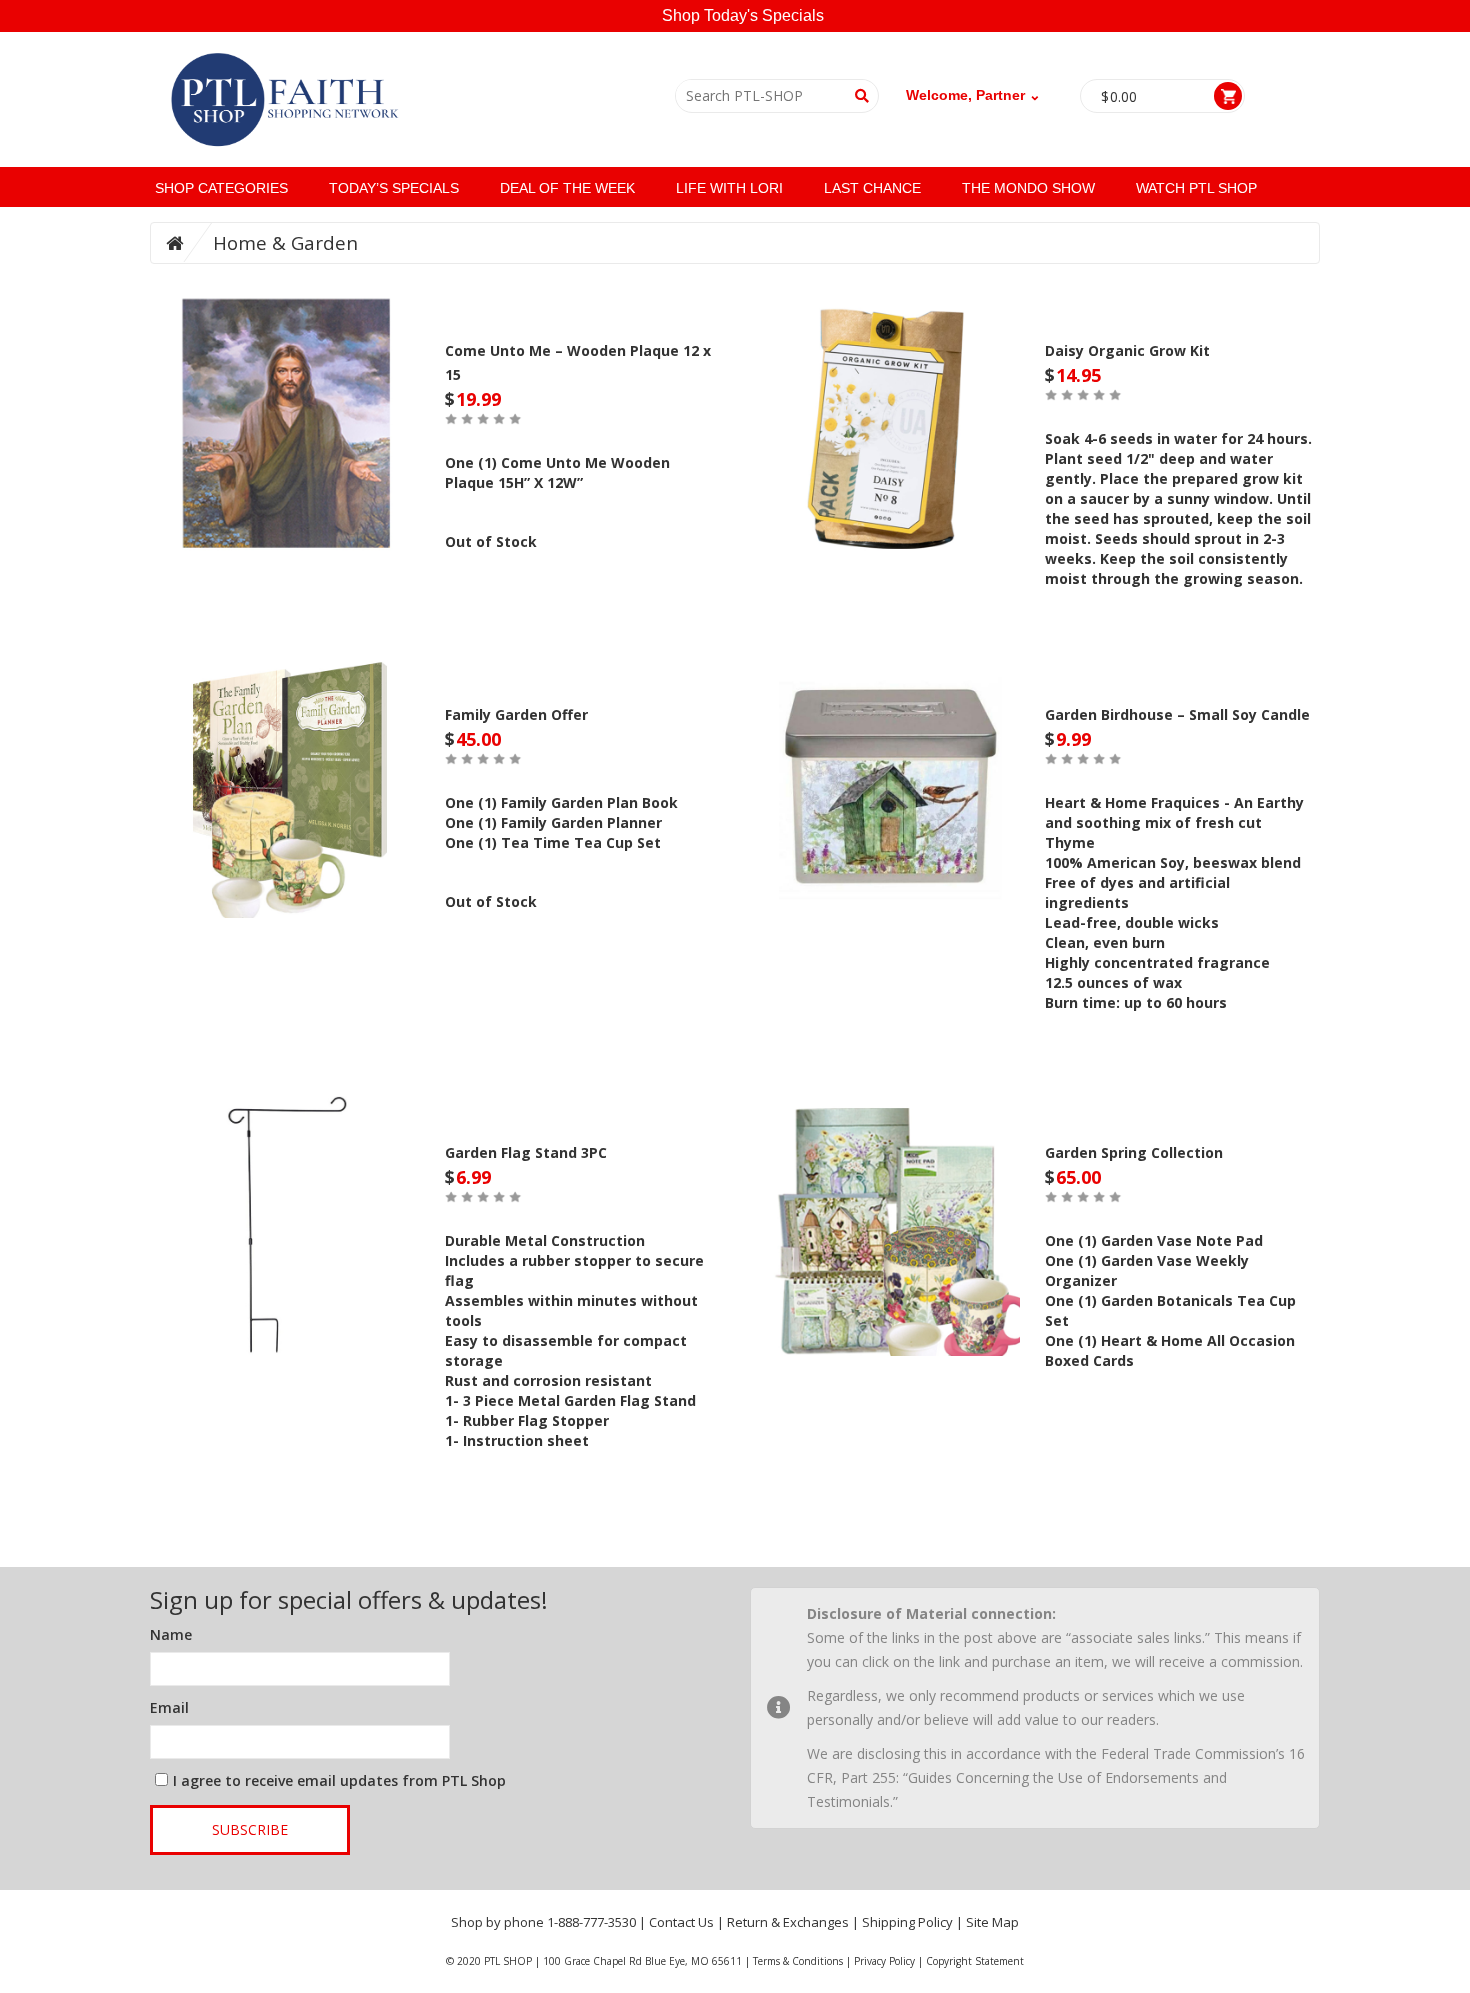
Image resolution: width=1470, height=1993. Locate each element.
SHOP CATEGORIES (221, 188)
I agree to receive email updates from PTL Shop (339, 1780)
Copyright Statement (975, 1961)
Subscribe (250, 1829)
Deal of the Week (567, 188)
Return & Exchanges (788, 1922)
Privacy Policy (884, 1961)
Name (171, 1634)
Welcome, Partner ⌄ (973, 95)
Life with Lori (729, 188)
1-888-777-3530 (591, 1922)
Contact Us (681, 1922)
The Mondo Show (1028, 188)
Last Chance (872, 188)
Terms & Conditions (798, 1961)
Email (169, 1707)
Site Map (992, 1922)
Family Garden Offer (516, 714)
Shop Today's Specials (743, 15)
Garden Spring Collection (1134, 1152)
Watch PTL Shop (1196, 188)
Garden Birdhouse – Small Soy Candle (1177, 714)
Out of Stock (491, 541)
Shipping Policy (907, 1922)
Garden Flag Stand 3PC (526, 1152)
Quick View (290, 419)
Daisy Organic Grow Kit (1127, 350)
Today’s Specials (394, 188)
